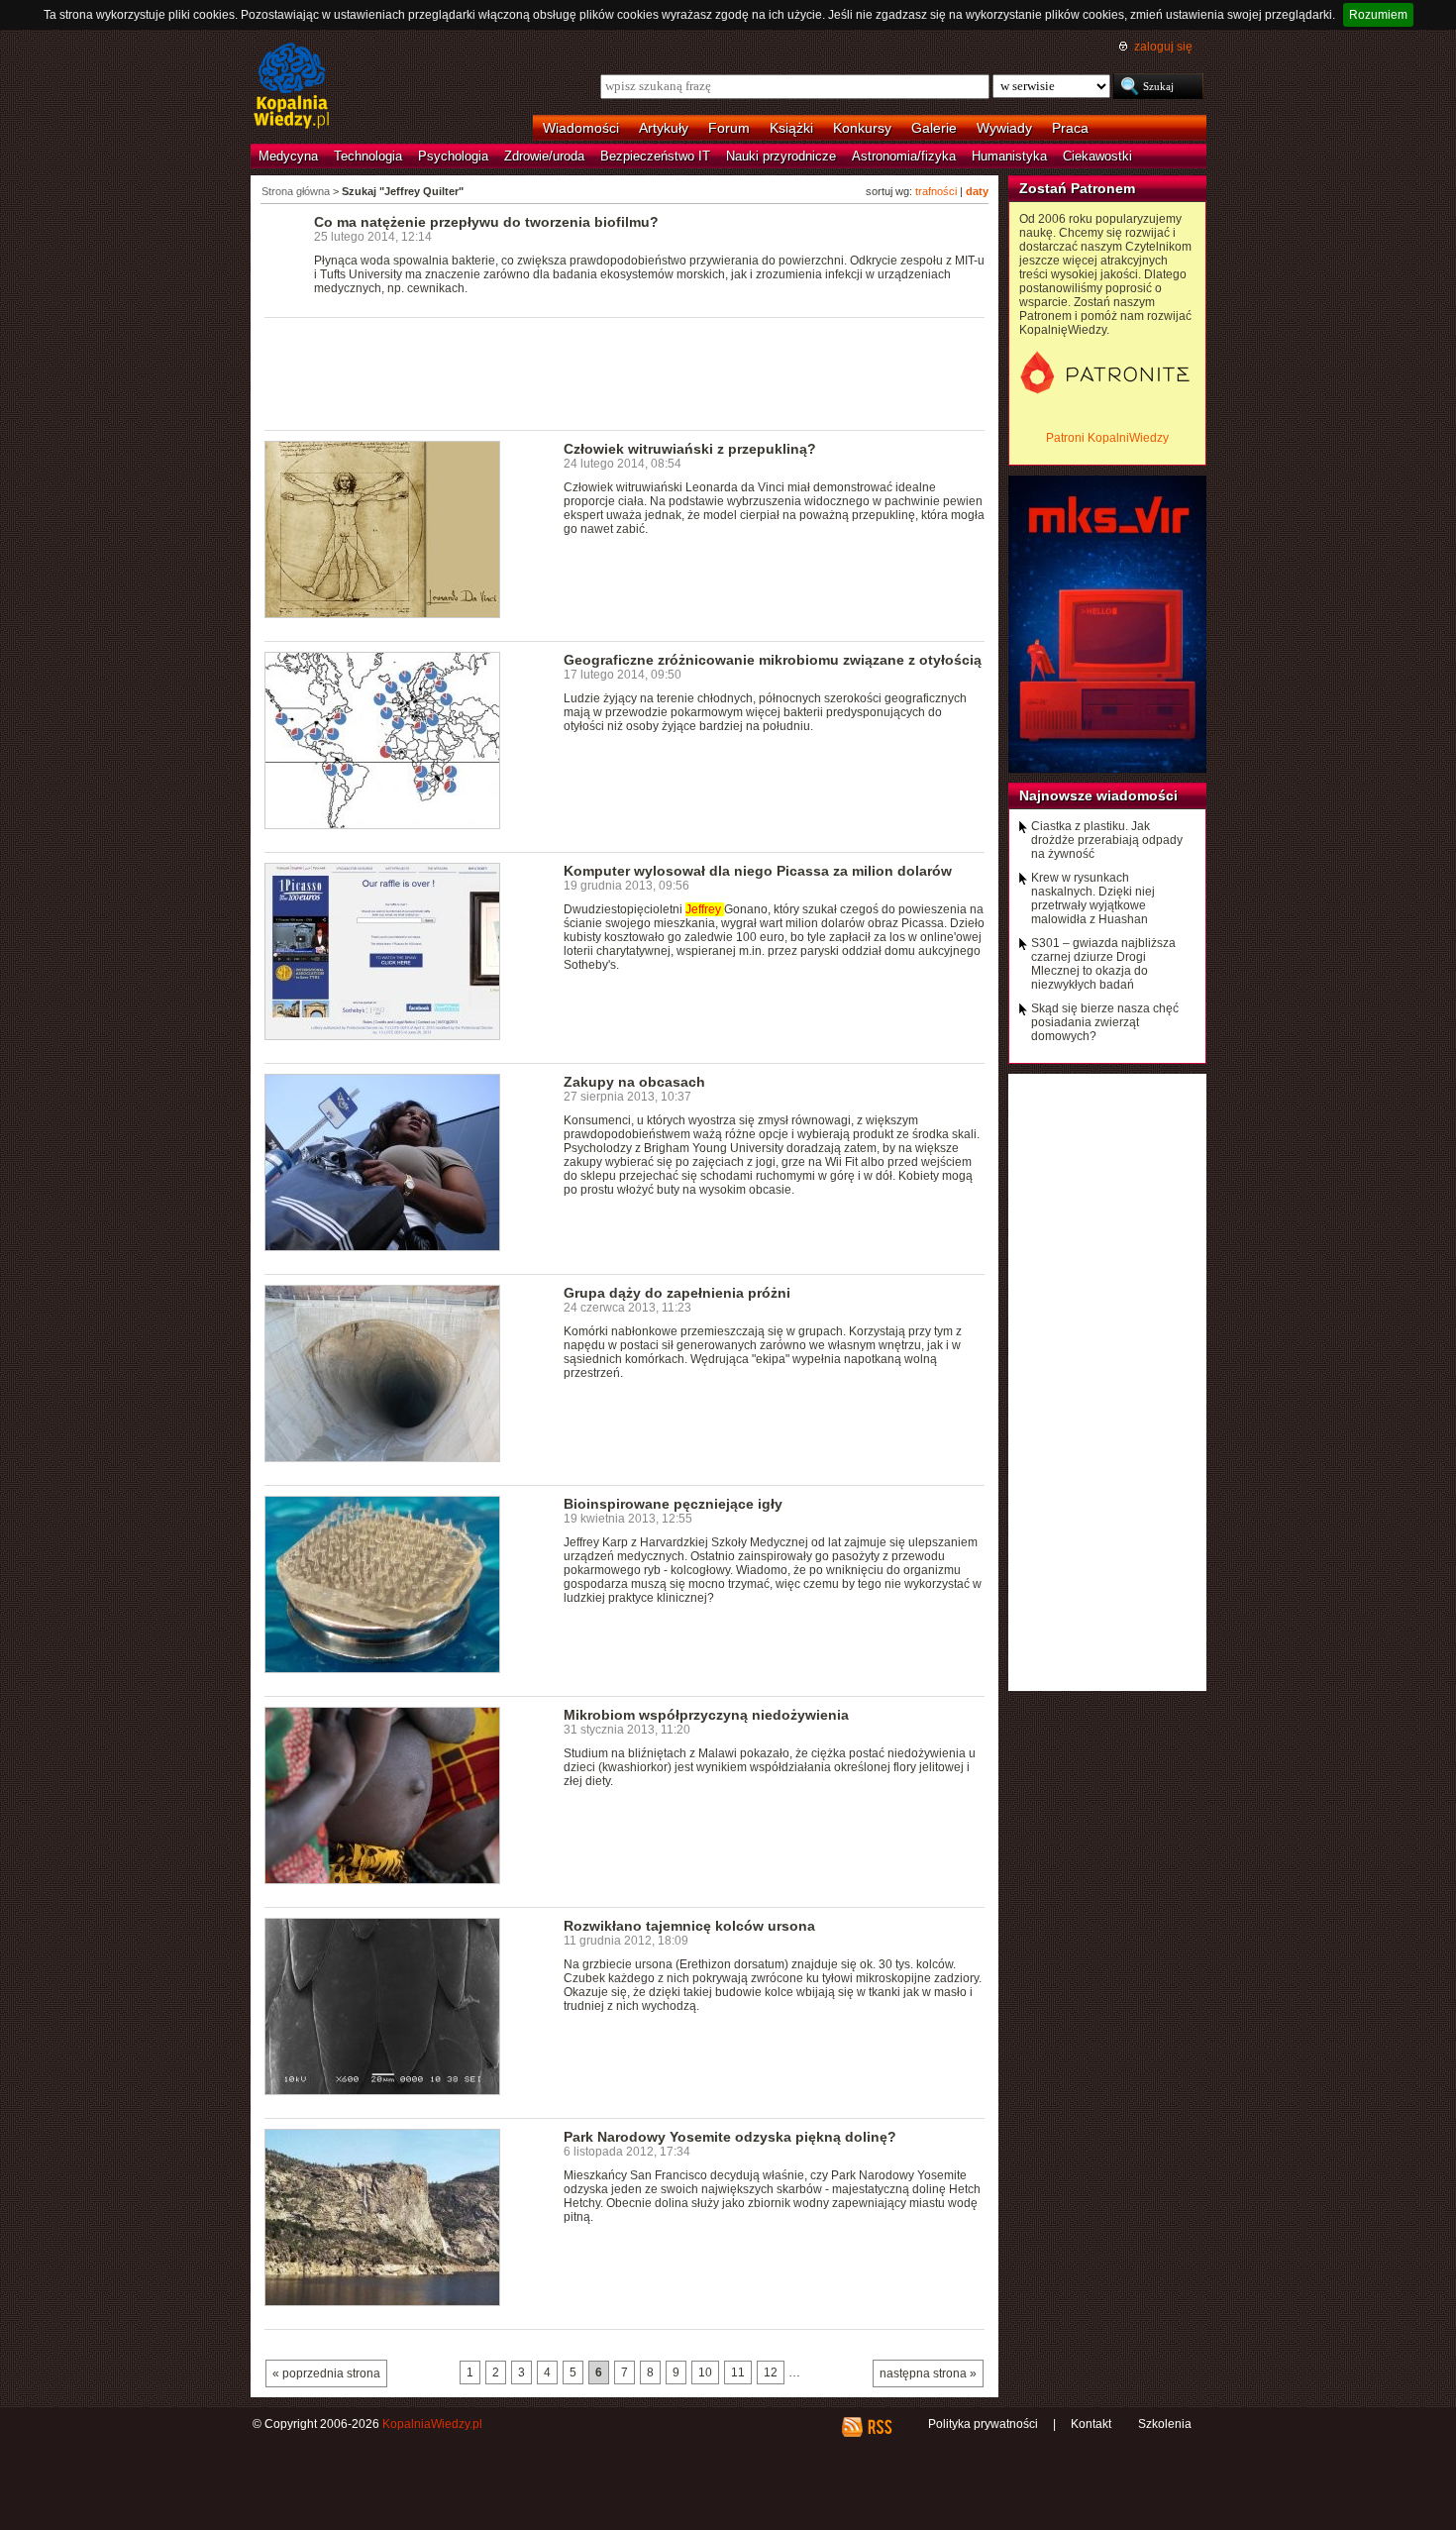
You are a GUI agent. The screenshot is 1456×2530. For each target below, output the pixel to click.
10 (705, 2372)
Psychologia (453, 156)
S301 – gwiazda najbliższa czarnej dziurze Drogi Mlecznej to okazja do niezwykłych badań (1103, 964)
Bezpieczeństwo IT (655, 156)
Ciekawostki (1097, 156)
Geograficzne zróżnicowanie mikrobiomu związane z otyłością (773, 660)
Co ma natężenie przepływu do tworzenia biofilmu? (486, 222)
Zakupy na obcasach (634, 1082)
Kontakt (1091, 2424)
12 (771, 2372)
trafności (936, 191)
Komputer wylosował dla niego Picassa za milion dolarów (758, 871)
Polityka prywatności (983, 2424)
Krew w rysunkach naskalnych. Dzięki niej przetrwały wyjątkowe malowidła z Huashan (1093, 898)
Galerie (934, 128)
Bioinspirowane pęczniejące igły (673, 1504)
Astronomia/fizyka (904, 156)
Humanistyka (1009, 156)
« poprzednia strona (326, 2373)
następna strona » (928, 2373)
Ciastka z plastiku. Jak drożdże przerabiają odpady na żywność (1107, 840)
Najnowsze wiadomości (1098, 795)
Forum (729, 128)
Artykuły (664, 128)
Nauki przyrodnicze (781, 156)
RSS (879, 2427)
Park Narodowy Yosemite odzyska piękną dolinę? (730, 2137)
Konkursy (862, 128)
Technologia (368, 156)
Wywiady (1004, 128)
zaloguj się (1163, 47)
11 (738, 2372)
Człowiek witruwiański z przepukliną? (690, 449)
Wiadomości (581, 128)
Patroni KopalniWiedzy (1107, 438)
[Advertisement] (625, 372)
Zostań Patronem (1077, 188)
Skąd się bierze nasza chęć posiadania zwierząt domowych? (1105, 1022)
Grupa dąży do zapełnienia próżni (677, 1293)
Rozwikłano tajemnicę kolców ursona (689, 1926)
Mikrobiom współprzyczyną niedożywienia (706, 1715)
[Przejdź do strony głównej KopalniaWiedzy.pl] (292, 87)
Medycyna (288, 156)
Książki (791, 128)
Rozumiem (1378, 15)
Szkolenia (1165, 2424)
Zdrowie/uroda (544, 156)
